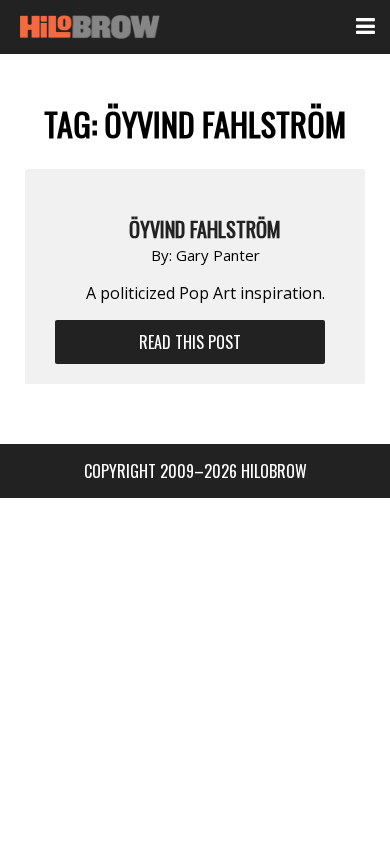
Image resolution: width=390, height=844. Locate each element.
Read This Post (190, 342)
